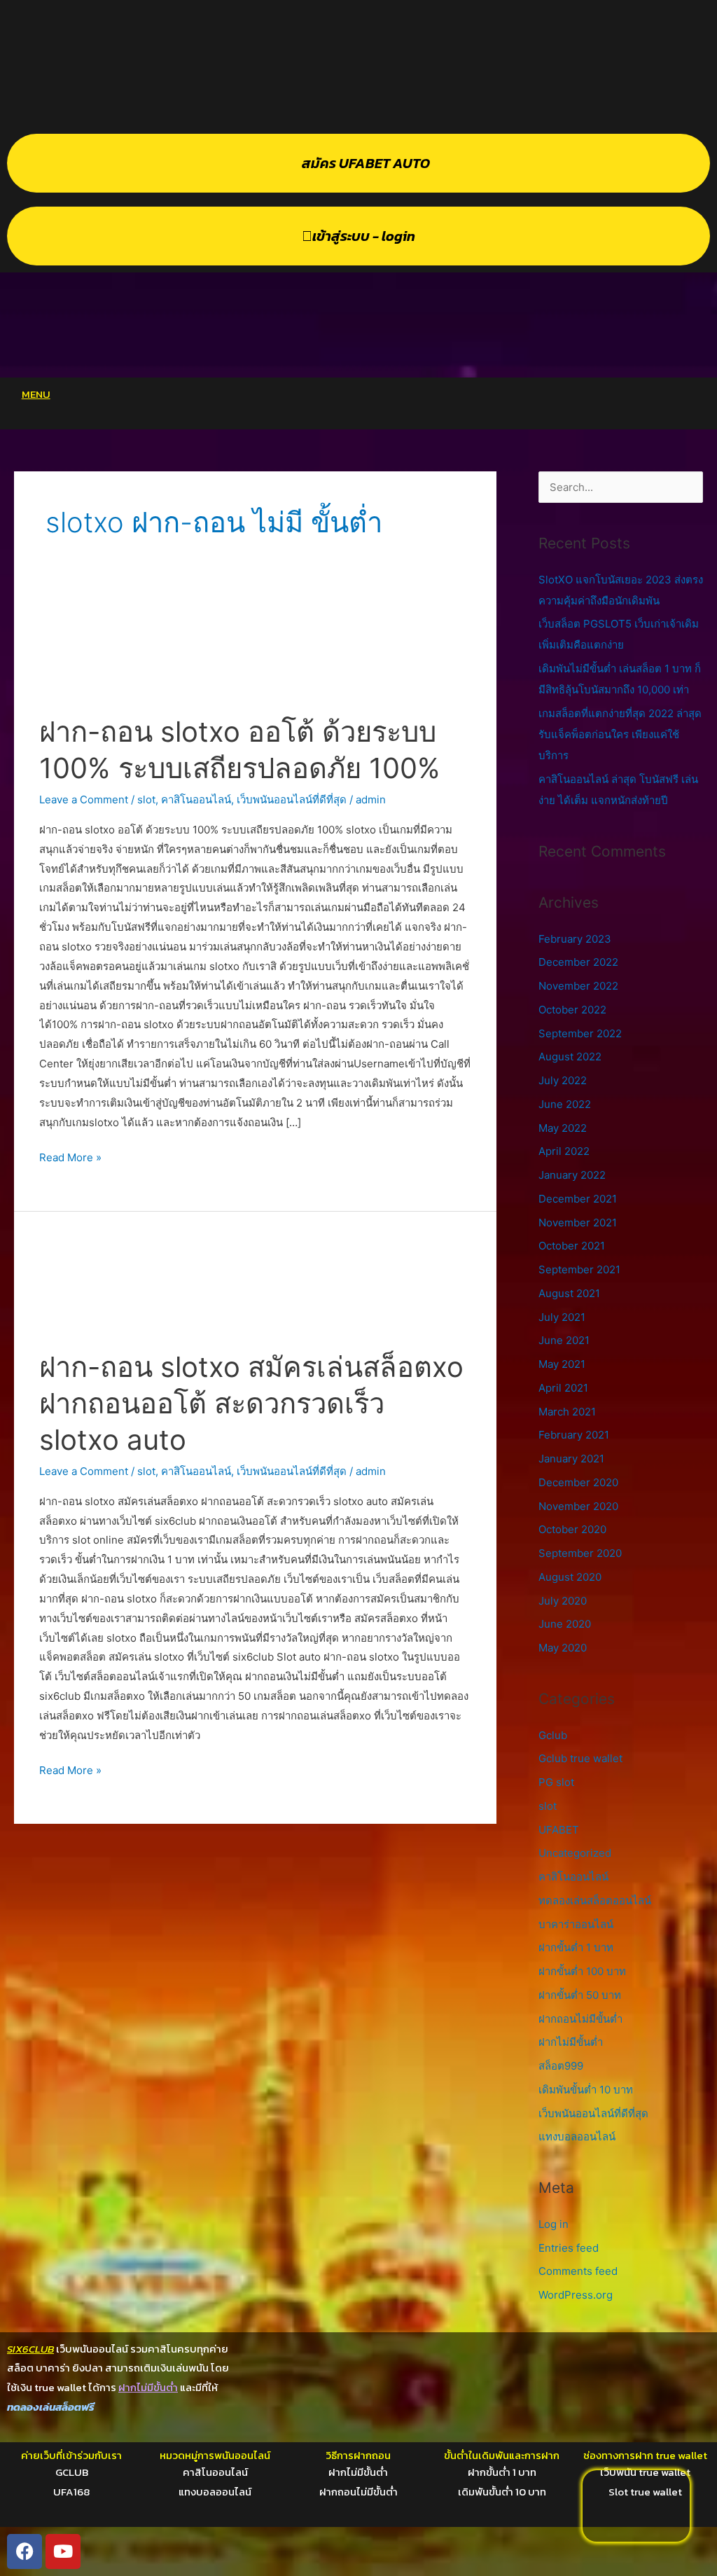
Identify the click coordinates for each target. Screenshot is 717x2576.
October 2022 (572, 1010)
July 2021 (562, 1317)
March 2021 (567, 1412)
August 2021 (569, 1293)
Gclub (553, 1735)
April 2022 (564, 1151)
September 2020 (580, 1553)
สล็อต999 (561, 2066)
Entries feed (569, 2248)
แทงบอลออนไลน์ (577, 2137)
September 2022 (580, 1033)
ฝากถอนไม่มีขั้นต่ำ (580, 2019)
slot (146, 799)
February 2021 (574, 1435)
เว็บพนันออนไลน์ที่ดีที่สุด (292, 799)
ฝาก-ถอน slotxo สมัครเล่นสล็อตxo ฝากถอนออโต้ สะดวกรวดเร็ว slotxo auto (251, 1403)
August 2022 (570, 1057)
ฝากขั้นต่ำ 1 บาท (576, 1947)
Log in (554, 2224)
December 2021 (578, 1199)
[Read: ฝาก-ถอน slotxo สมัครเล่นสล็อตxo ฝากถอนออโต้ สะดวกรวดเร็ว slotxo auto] (255, 1289)
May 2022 (563, 1128)
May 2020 (563, 1648)
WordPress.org (576, 2295)
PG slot (556, 1782)
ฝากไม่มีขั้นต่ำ (571, 2042)
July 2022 (563, 1080)
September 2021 (579, 1269)
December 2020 (578, 1482)
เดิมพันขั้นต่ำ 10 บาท (586, 2090)
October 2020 (572, 1529)
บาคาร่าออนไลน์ (576, 1924)
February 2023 (575, 939)
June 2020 (565, 1624)
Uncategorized (575, 1853)
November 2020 (578, 1506)
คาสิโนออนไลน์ (196, 799)
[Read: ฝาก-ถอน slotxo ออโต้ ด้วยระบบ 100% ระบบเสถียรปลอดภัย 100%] (255, 654)
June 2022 (565, 1104)
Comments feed (578, 2271)
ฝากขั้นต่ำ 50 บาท (580, 1995)
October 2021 (572, 1246)
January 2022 (572, 1175)
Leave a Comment (84, 799)
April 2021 (563, 1388)
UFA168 (71, 2492)
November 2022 (578, 986)
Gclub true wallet (580, 1758)
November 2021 (578, 1223)
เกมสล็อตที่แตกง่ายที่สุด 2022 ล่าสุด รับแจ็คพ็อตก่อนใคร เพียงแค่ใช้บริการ (620, 734)
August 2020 (570, 1577)
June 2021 (564, 1340)
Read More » (70, 1156)
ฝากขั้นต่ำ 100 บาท (582, 1971)
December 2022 (578, 962)
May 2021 (562, 1364)
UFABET (559, 1830)
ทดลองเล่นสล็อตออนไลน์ (595, 1900)
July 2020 (563, 1601)
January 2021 (571, 1459)
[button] (394, 398)
